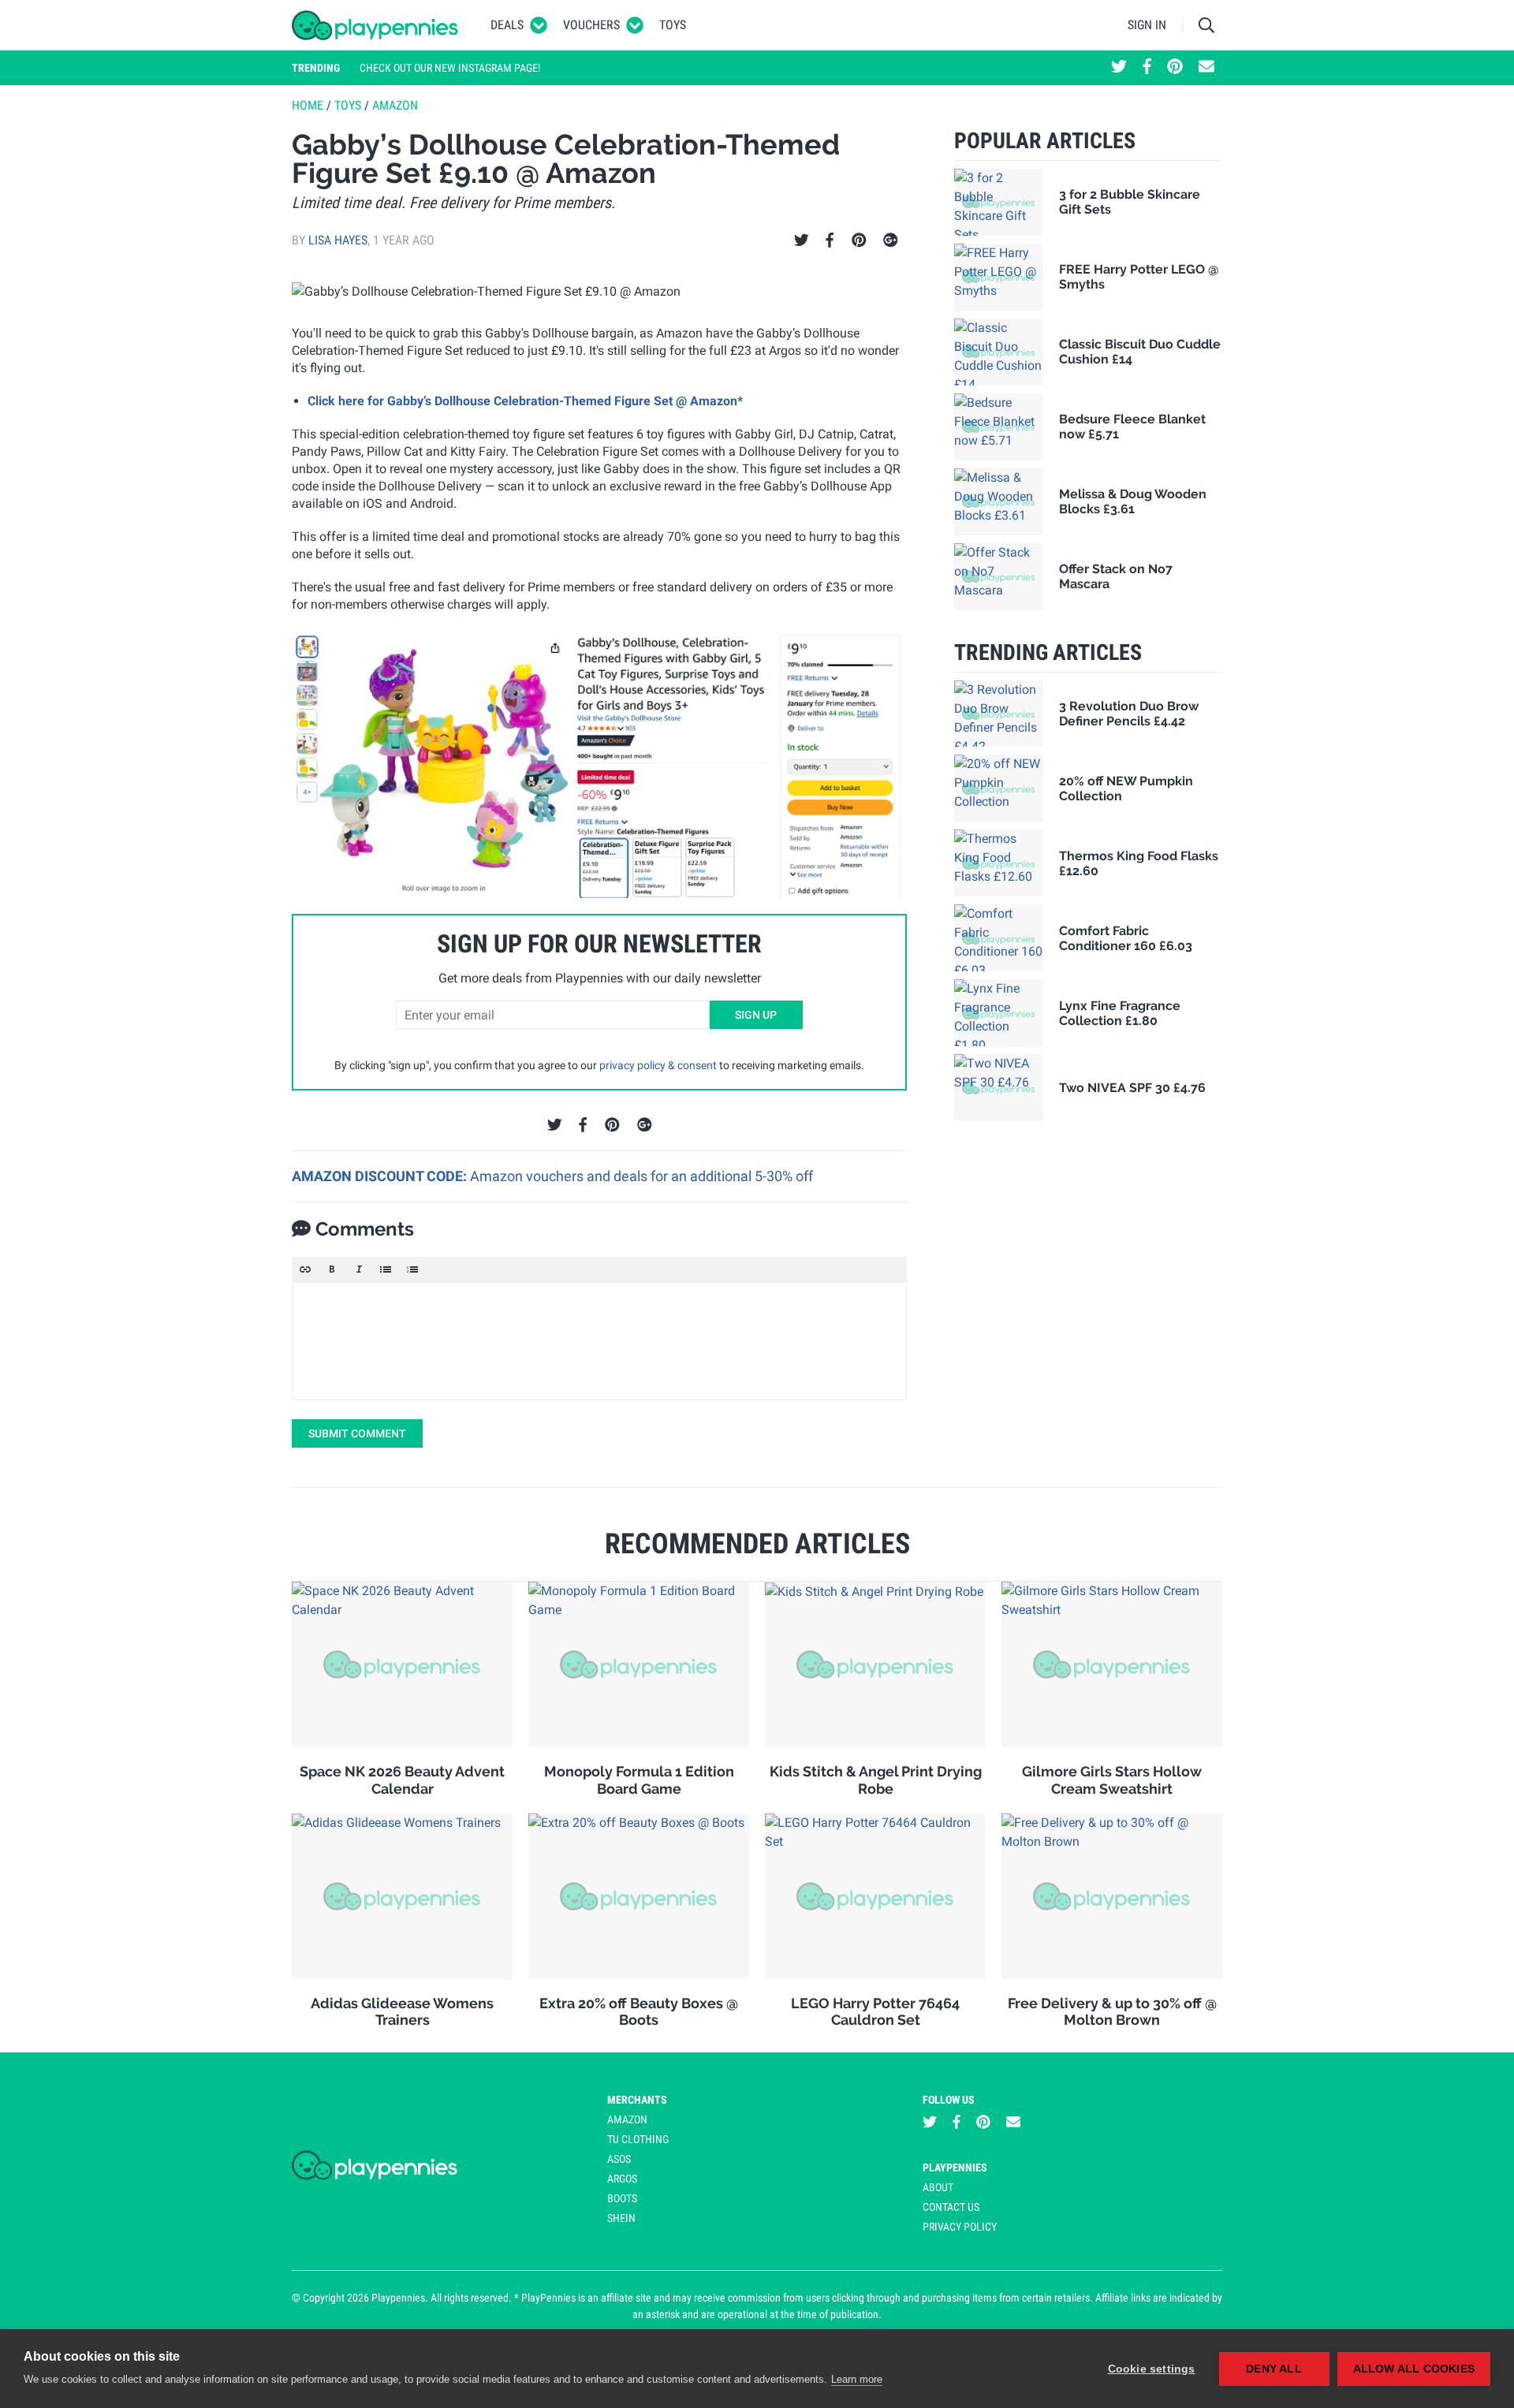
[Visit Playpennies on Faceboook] (1147, 68)
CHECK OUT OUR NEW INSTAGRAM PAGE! (450, 68)
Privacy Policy (960, 2227)
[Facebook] (830, 240)
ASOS (619, 2159)
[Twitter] (802, 240)
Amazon (395, 105)
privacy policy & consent (658, 1065)
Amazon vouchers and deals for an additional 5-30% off (641, 1176)
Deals (507, 25)
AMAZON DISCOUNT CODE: (381, 1176)
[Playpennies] (375, 25)
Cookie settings (1152, 2369)
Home (308, 105)
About (938, 2187)
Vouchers (591, 25)
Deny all (1274, 2369)
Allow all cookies (1414, 2369)
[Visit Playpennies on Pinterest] (1175, 68)
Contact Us (951, 2207)
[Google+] (891, 240)
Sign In (1147, 25)
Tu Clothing (638, 2139)
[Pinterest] (859, 240)
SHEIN (621, 2218)
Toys (673, 25)
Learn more (857, 2379)
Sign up (756, 1015)
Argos (622, 2179)
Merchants (637, 2100)
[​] (599, 1341)
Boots (622, 2198)
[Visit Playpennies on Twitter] (1119, 68)
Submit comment (357, 1433)
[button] (305, 1269)
